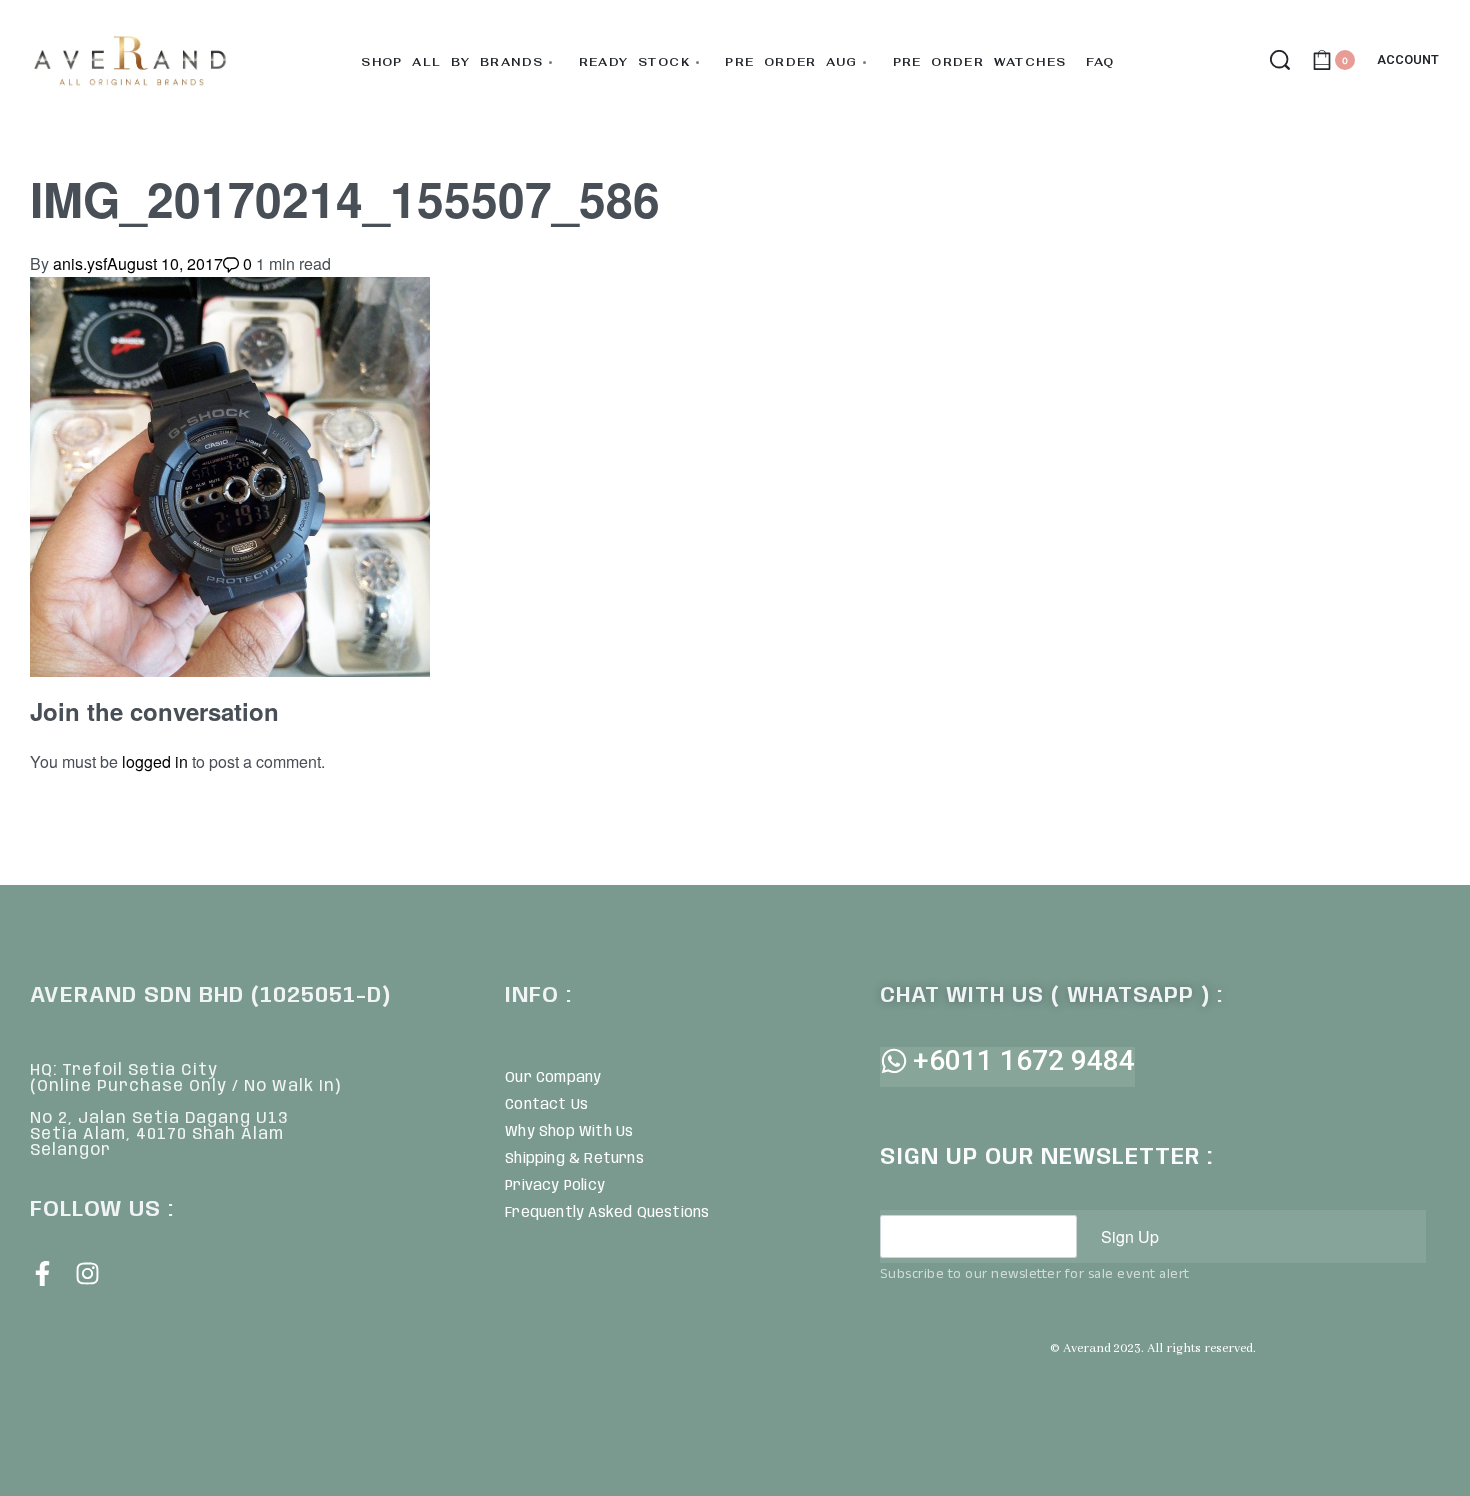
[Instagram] (87, 1273)
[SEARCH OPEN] (1280, 60)
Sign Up (1130, 1236)
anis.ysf (80, 263)
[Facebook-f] (42, 1273)
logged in (155, 761)
